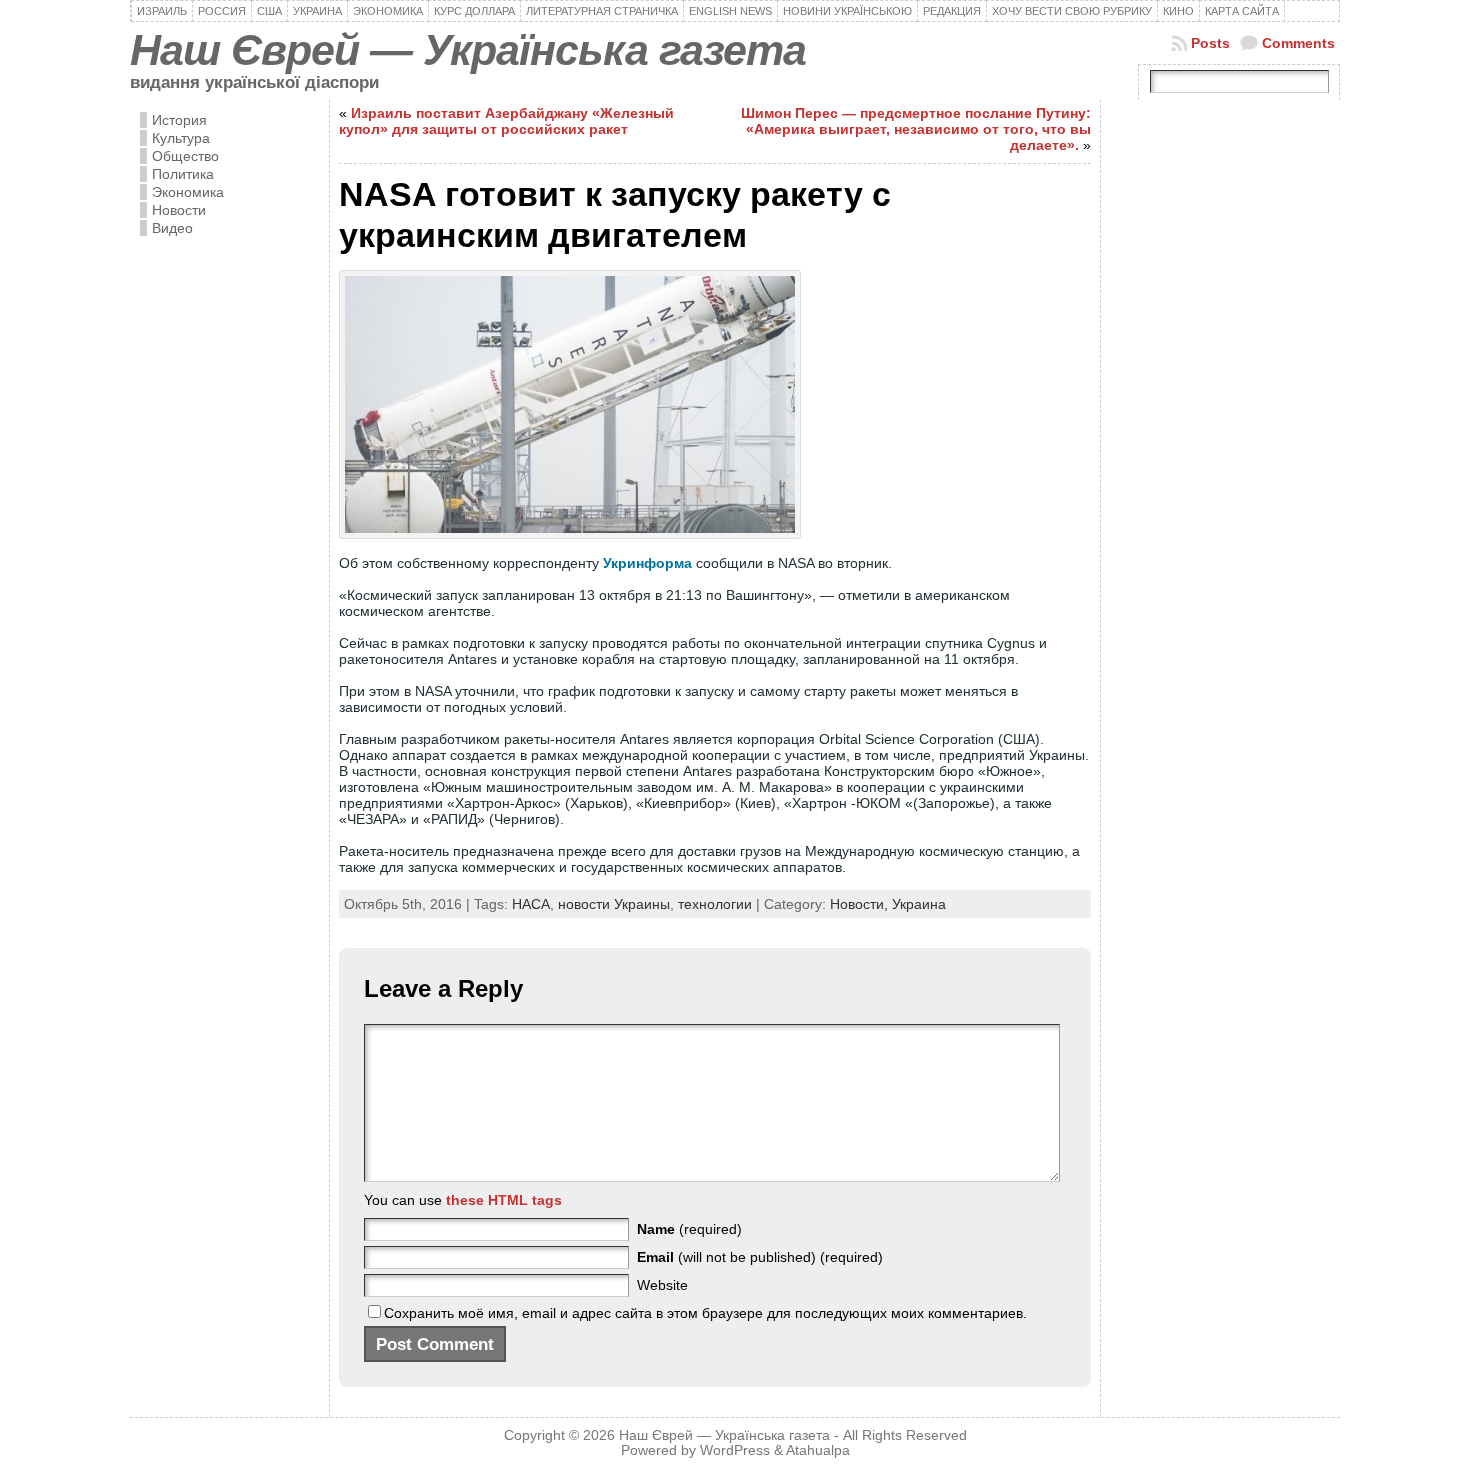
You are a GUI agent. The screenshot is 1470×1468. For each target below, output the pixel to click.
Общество (185, 156)
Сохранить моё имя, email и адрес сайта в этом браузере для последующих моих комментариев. (705, 1313)
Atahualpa (818, 1450)
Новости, (861, 904)
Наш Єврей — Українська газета (468, 50)
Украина (919, 904)
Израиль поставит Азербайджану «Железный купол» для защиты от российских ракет (506, 121)
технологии (715, 904)
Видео (172, 228)
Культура (181, 138)
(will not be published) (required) (760, 1257)
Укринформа (647, 563)
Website (662, 1285)
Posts (1210, 43)
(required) (689, 1229)
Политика (183, 174)
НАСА (531, 904)
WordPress (735, 1450)
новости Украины (614, 904)
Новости (179, 210)
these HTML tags (504, 1200)
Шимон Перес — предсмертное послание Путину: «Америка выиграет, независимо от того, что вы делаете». (916, 129)
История (179, 120)
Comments (1298, 43)
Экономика (188, 192)
